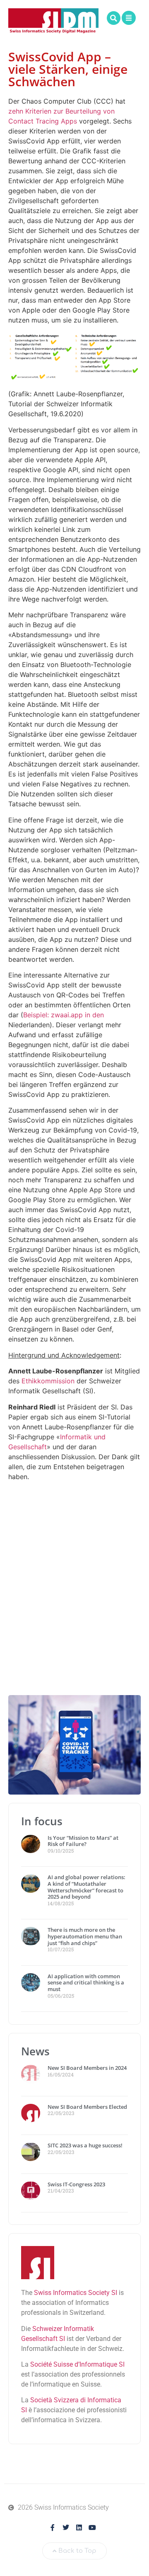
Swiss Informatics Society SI (76, 2293)
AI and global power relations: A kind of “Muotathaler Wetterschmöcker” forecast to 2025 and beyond (87, 1887)
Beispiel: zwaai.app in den (64, 1015)
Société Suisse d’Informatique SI (77, 2364)
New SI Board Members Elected (87, 2107)
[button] (114, 18)
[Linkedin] (79, 2527)
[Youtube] (92, 2527)
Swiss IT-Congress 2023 (76, 2184)
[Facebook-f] (53, 2527)
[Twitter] (66, 2527)
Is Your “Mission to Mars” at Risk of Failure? (83, 1841)
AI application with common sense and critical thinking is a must (86, 1983)
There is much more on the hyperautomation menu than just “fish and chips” (85, 1936)
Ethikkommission (48, 1381)
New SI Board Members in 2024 (87, 2068)
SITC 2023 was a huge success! (86, 2145)
